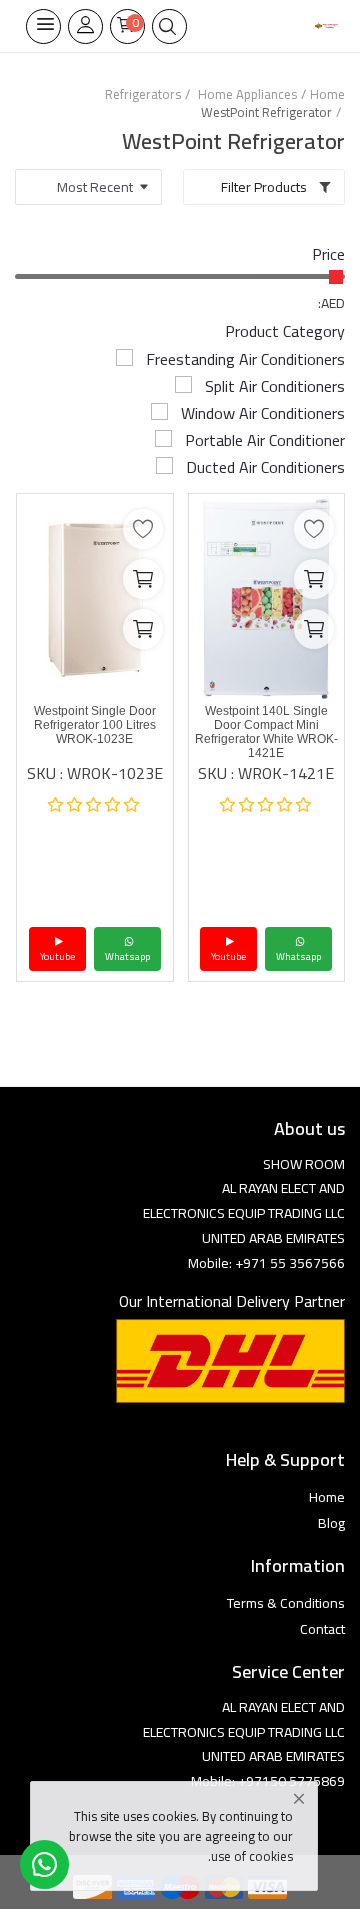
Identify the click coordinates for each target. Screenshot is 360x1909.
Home (327, 94)
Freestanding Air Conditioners (245, 359)
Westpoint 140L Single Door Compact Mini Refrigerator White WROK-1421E (266, 732)
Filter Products (265, 187)
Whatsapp (298, 956)
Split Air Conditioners (275, 386)
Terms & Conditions (286, 1603)
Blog (331, 1523)
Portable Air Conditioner (265, 440)
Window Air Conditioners (263, 413)
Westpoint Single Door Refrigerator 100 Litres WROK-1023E (95, 725)
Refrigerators (143, 94)
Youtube (228, 956)
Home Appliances (247, 94)
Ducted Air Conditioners (265, 467)
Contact (322, 1629)
